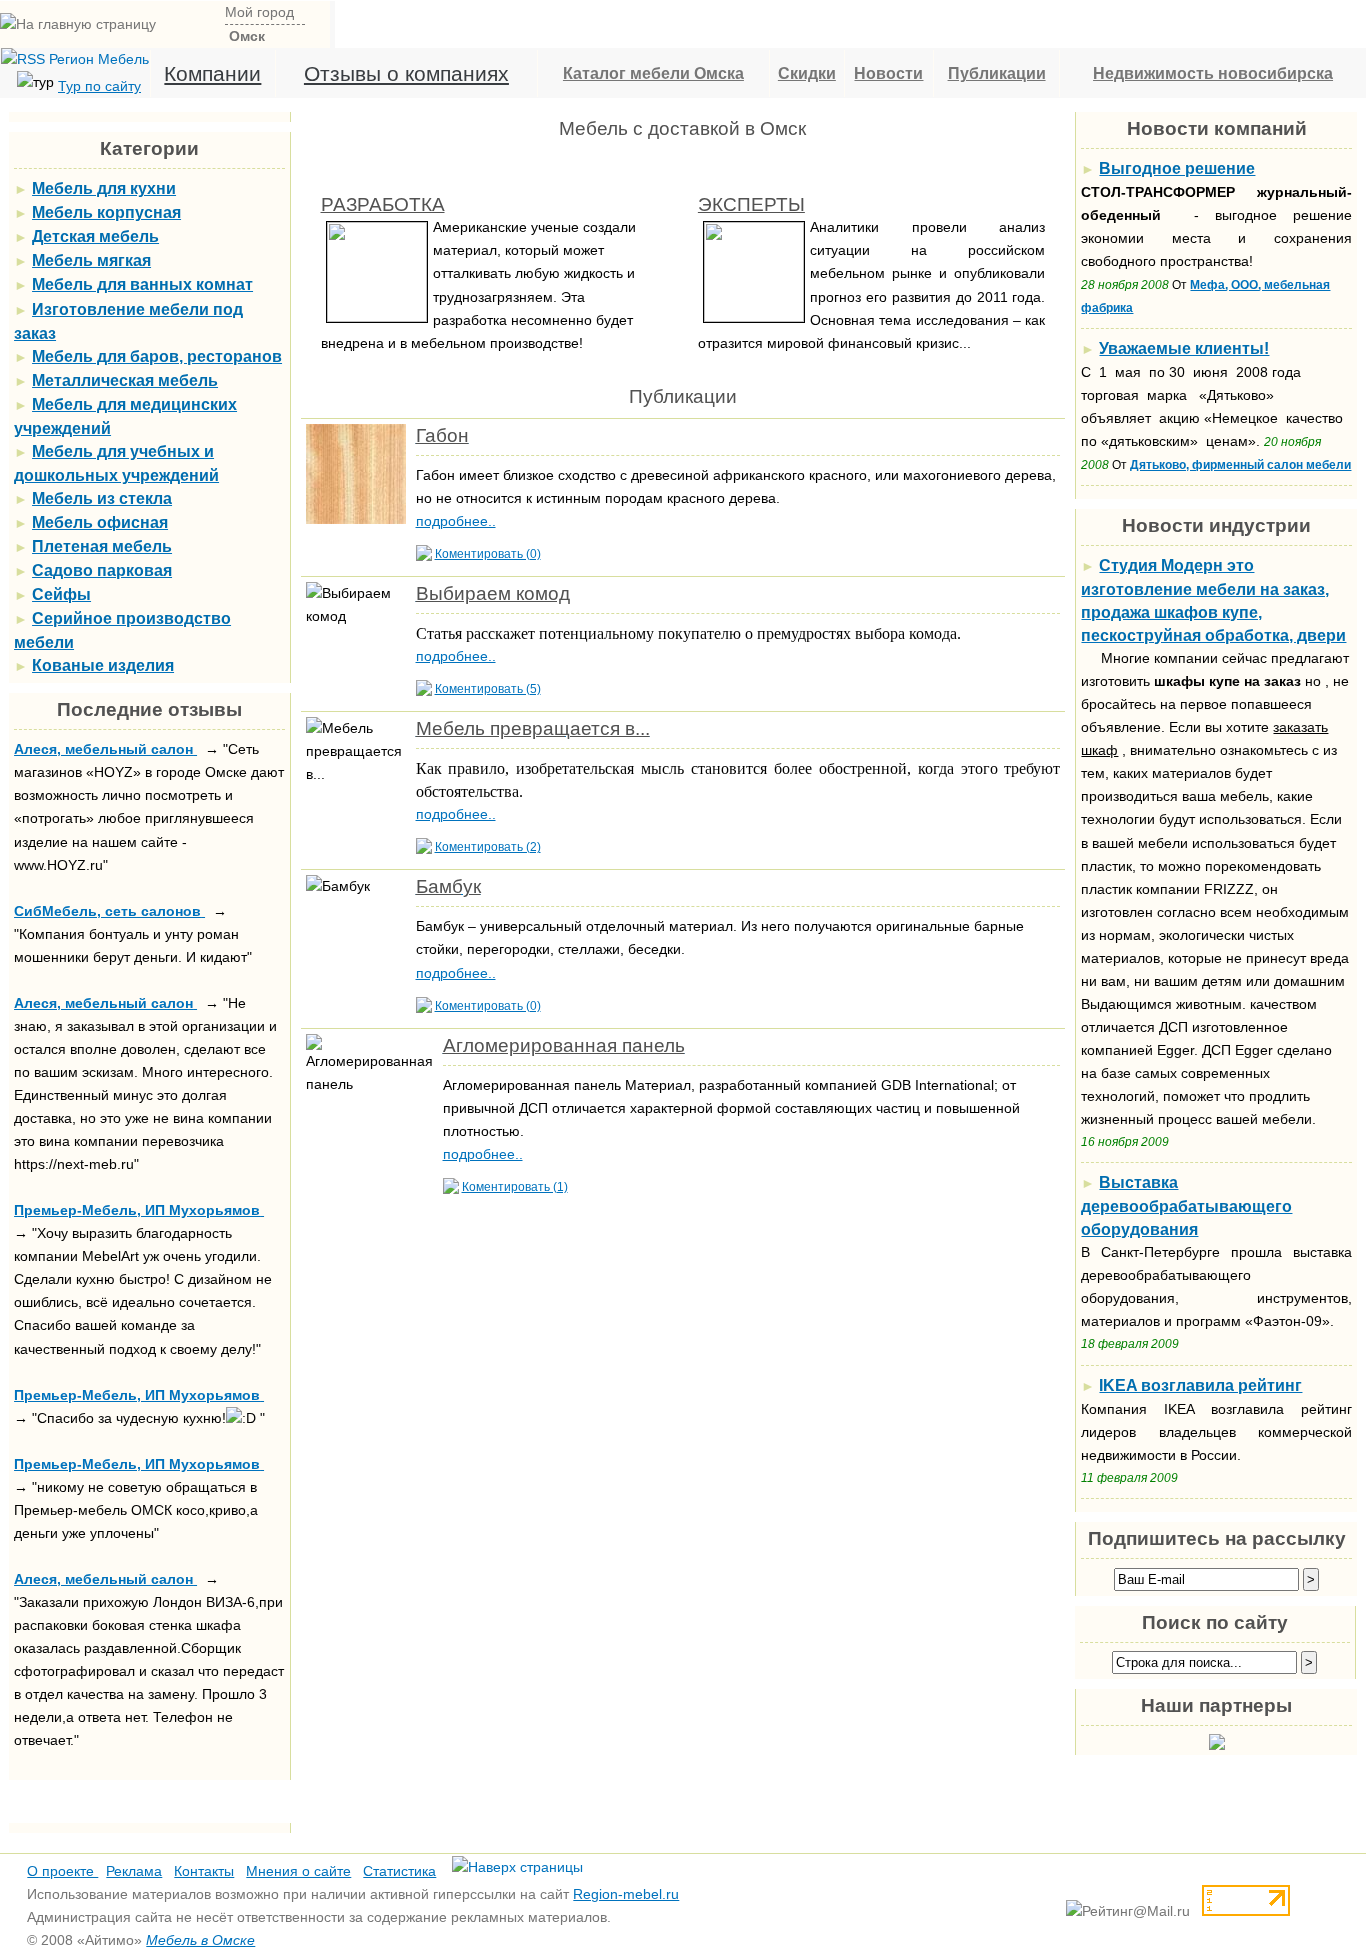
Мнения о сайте (298, 1871)
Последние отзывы (149, 709)
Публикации (997, 73)
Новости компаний (1217, 128)
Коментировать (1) (515, 1187)
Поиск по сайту (1215, 1622)
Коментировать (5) (488, 689)
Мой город (259, 12)
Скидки (807, 73)
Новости (888, 73)
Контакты (204, 1871)
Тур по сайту (99, 86)
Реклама (134, 1871)
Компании (212, 73)
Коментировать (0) (488, 554)
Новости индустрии (1216, 525)
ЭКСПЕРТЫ (751, 204)
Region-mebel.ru (626, 1894)
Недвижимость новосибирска (1213, 73)
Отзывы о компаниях (406, 73)
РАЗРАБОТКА (383, 204)
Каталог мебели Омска (653, 73)
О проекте (62, 1871)
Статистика (399, 1871)
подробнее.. (456, 521)
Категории (149, 148)
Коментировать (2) (488, 847)
